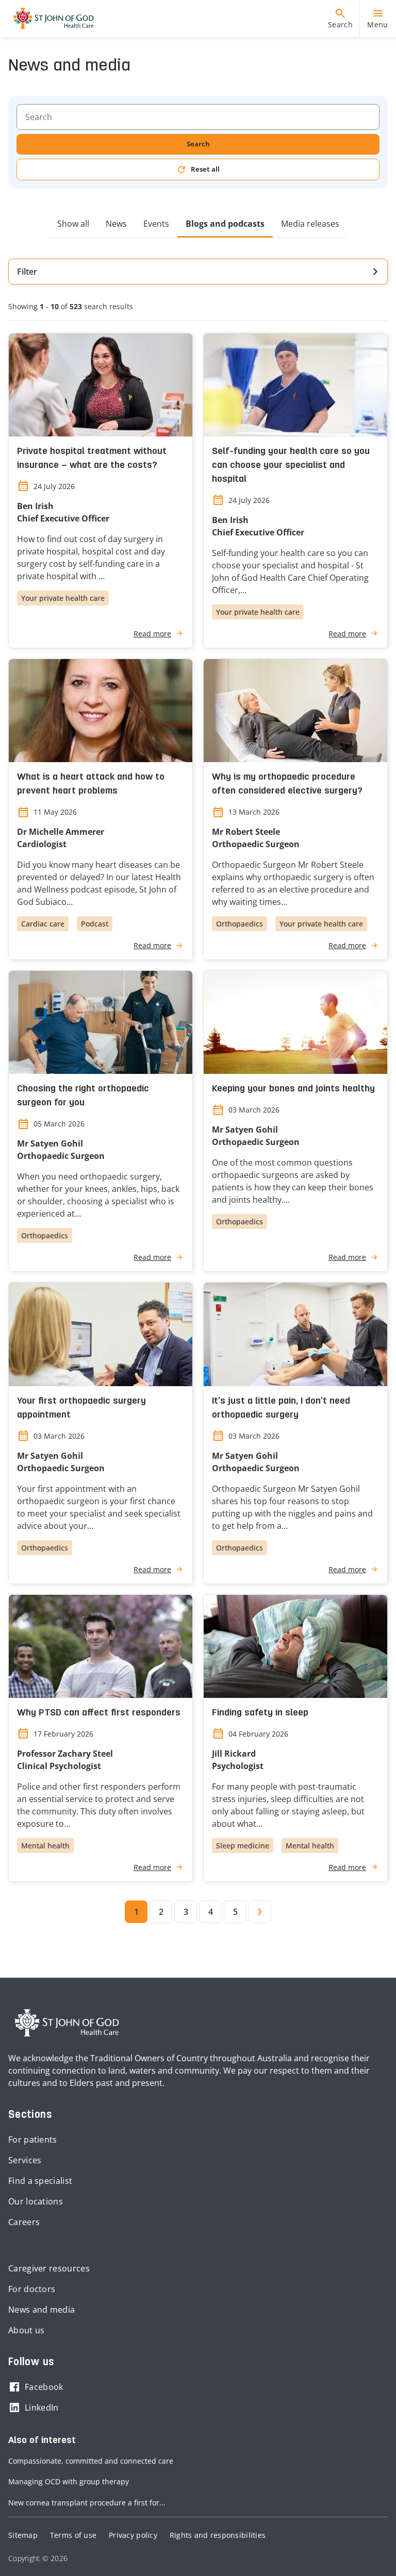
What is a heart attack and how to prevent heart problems (91, 784)
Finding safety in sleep (260, 1713)
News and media (42, 2310)
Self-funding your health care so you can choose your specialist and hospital (291, 466)
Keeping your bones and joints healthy (293, 1089)
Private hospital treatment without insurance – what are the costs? (92, 459)
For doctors (32, 2289)
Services (25, 2160)
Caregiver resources (49, 2268)
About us (26, 2330)
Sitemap (23, 2535)
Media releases (310, 224)
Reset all (205, 169)
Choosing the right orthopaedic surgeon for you (83, 1096)
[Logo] (49, 19)
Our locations (36, 2201)
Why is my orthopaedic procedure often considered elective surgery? (287, 784)
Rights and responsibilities (218, 2535)
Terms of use (73, 2535)
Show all (73, 224)
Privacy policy (133, 2535)
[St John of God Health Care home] (67, 2023)
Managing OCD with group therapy (69, 2481)
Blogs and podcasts (225, 224)
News (116, 224)
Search (198, 144)
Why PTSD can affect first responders (99, 1713)
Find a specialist (40, 2181)
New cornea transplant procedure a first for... (87, 2503)
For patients (33, 2140)
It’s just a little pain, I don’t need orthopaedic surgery (281, 1408)
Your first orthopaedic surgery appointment (81, 1408)
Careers (24, 2222)
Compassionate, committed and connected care (91, 2461)
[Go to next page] (260, 1912)
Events (156, 224)
